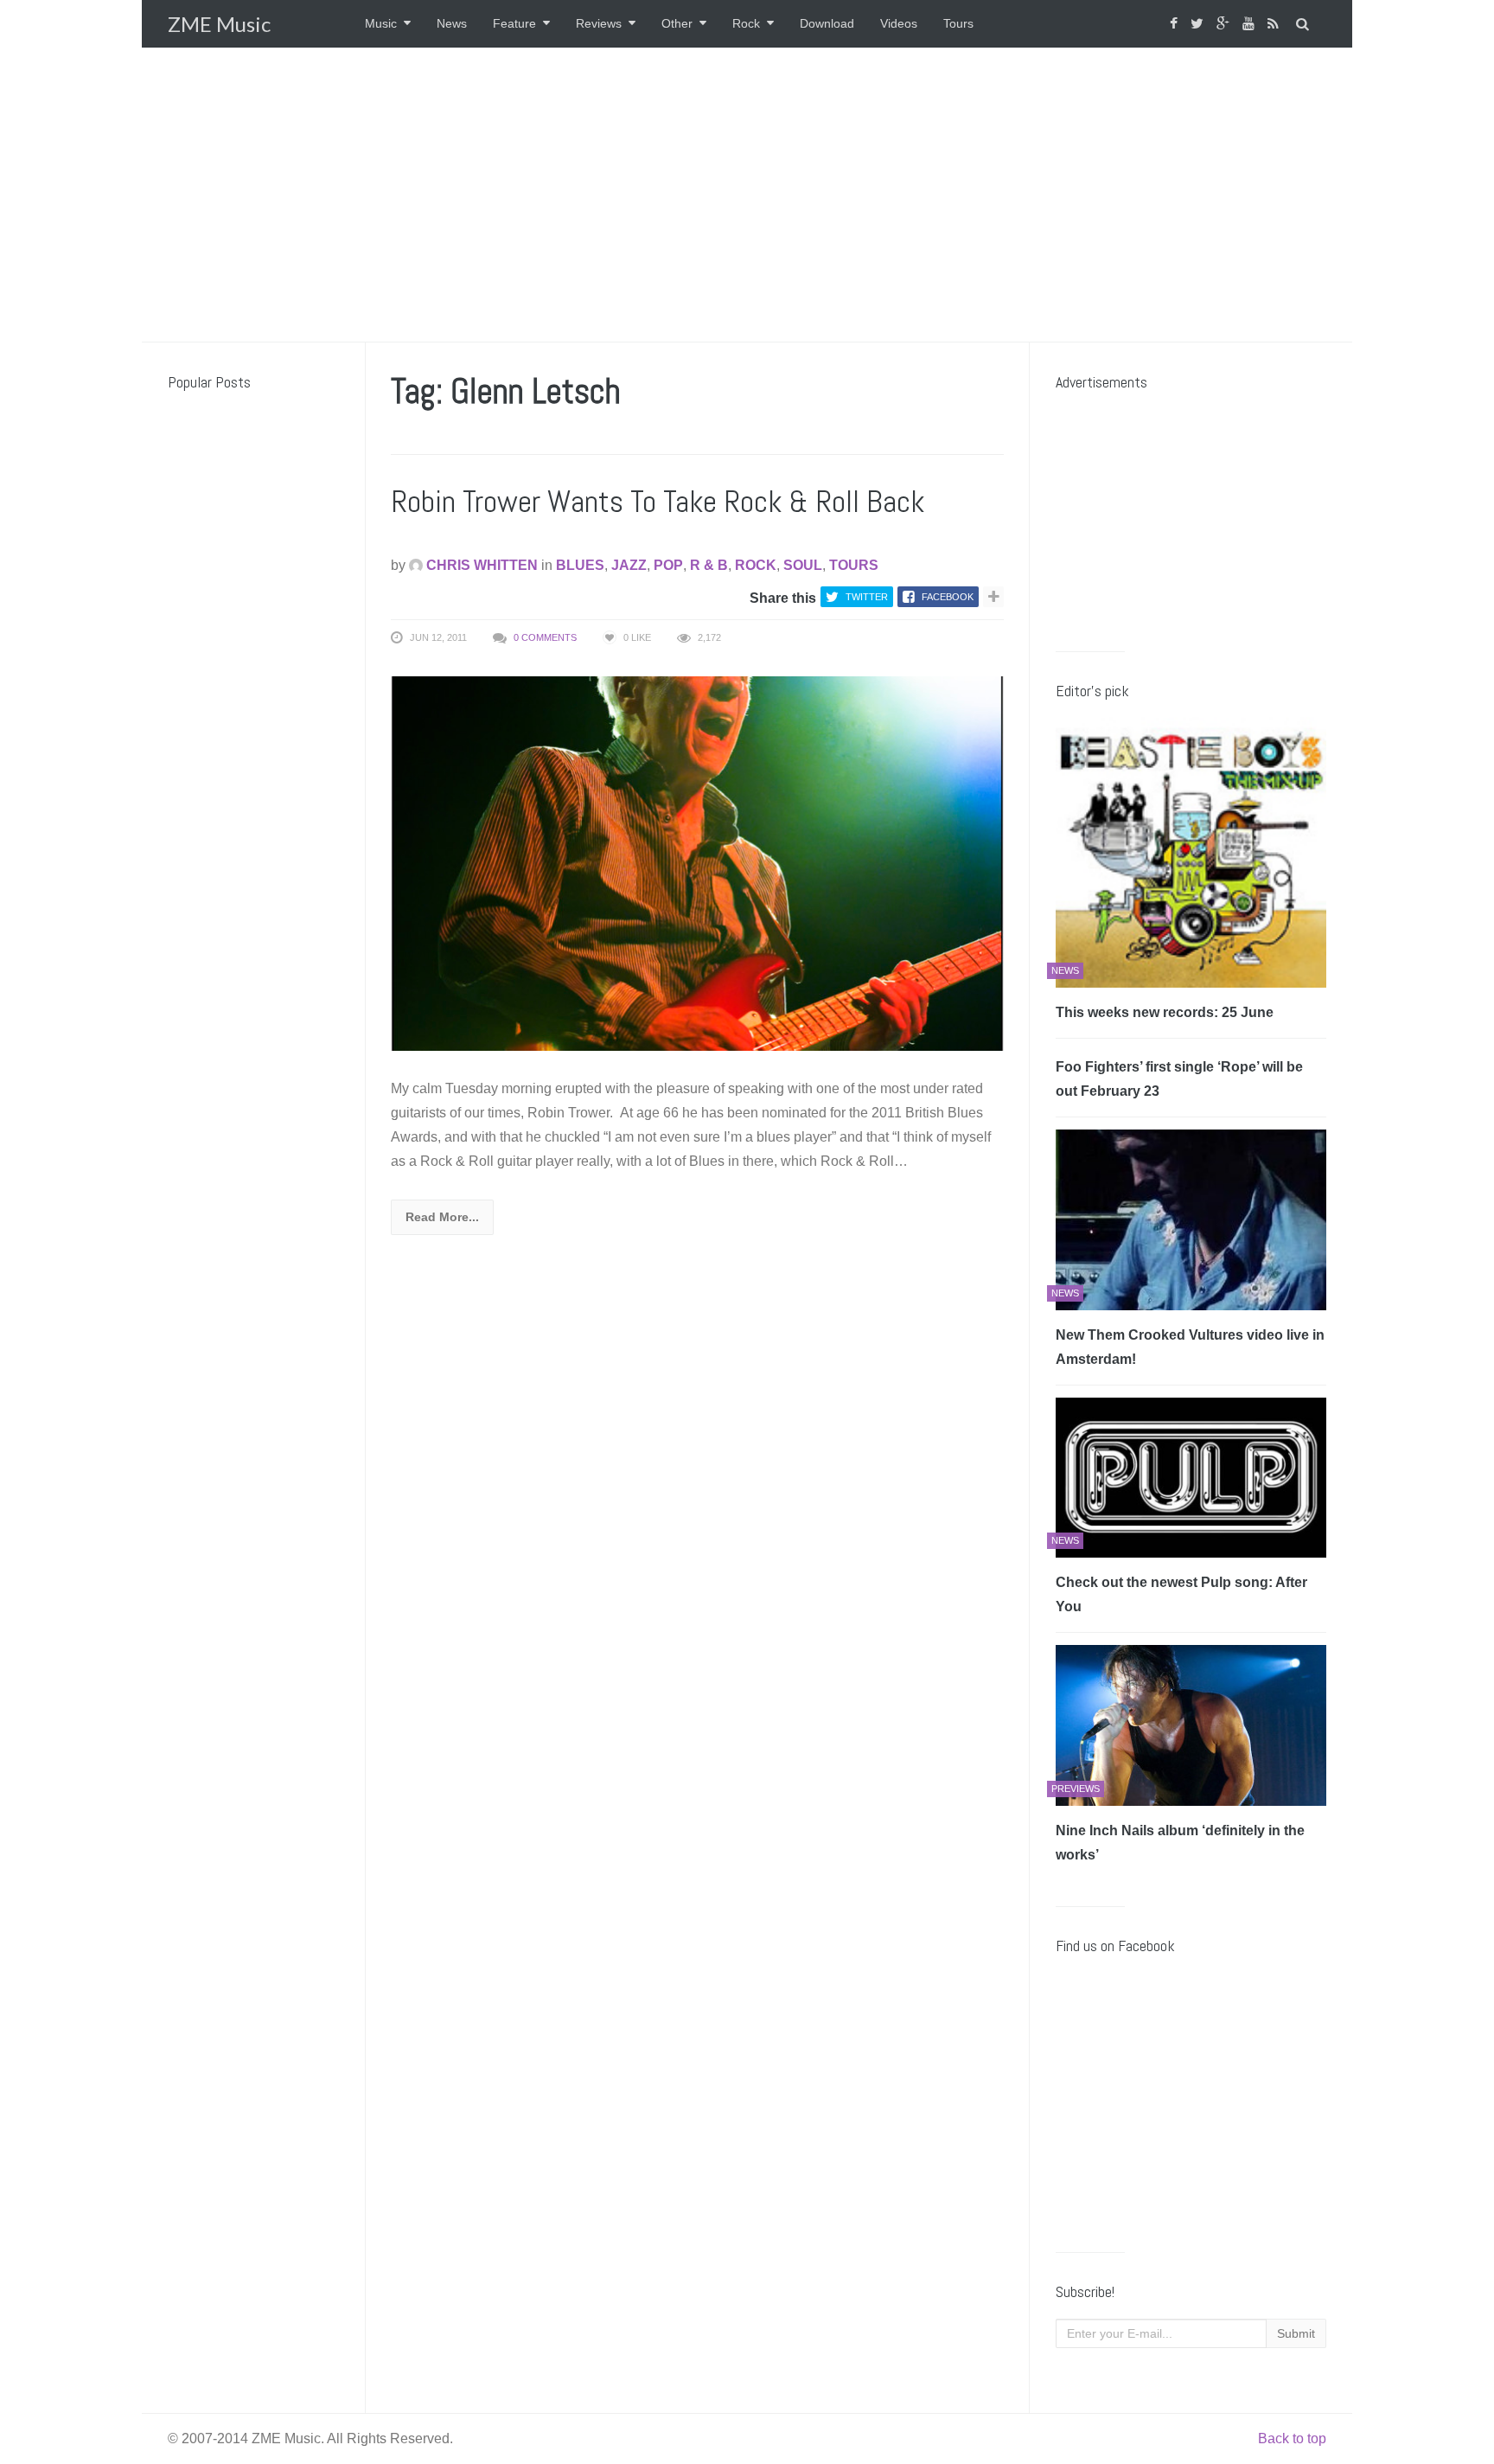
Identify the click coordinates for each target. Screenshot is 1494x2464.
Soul (803, 565)
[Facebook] (1176, 24)
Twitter (867, 597)
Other (677, 23)
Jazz (629, 565)
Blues (580, 565)
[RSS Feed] (1275, 24)
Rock (746, 23)
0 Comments (545, 637)
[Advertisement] (747, 195)
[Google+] (1225, 24)
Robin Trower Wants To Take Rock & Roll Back (658, 502)
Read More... (442, 1217)
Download (827, 23)
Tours (958, 23)
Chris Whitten (480, 565)
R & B (709, 565)
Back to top (1292, 2438)
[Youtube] (1251, 24)
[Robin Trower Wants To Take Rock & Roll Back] (697, 863)
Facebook (948, 597)
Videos (899, 23)
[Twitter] (1199, 24)
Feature (514, 23)
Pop (668, 565)
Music (381, 23)
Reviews (599, 23)
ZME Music (219, 24)
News (452, 23)
